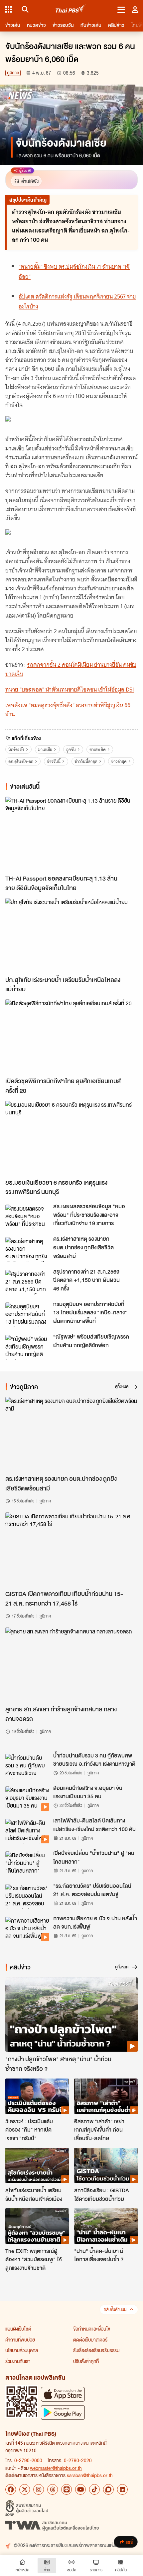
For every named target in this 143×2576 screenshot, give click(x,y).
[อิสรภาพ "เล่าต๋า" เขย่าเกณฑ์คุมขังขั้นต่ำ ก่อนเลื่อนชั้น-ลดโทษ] (106, 2096)
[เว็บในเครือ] (9, 9)
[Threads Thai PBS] (53, 2489)
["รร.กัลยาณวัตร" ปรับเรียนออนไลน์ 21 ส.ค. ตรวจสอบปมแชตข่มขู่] (27, 1896)
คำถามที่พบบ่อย (20, 2340)
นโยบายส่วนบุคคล (22, 2350)
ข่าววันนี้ (54, 761)
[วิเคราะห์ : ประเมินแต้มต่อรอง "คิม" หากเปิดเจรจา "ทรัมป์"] (37, 2096)
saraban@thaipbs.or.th (90, 2475)
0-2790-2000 (28, 2460)
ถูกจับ (71, 749)
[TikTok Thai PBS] (94, 2489)
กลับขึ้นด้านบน (115, 2310)
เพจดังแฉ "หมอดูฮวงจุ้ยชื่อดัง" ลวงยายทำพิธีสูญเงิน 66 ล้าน (68, 710)
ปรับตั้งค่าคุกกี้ (86, 2361)
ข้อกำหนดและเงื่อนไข (92, 2329)
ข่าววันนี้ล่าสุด (86, 761)
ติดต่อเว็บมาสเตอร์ (90, 2340)
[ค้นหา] (24, 9)
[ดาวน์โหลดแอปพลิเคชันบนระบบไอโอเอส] (63, 2394)
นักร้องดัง (16, 749)
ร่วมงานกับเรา (18, 2361)
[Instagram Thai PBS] (39, 2489)
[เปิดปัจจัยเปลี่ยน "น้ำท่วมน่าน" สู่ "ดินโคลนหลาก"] (27, 1864)
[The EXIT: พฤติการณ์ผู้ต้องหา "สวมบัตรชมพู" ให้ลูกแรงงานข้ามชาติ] (37, 2226)
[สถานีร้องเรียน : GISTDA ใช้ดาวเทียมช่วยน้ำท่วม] (106, 2166)
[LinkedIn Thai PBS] (122, 2489)
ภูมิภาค (13, 73)
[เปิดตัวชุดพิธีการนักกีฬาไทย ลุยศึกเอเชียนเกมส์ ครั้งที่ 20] (71, 1036)
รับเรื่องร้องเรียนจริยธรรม (96, 2350)
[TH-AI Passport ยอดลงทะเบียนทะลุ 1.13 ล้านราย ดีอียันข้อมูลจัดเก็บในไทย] (71, 834)
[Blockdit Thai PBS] (108, 2489)
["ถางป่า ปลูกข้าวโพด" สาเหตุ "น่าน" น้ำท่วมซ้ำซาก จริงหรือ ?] (71, 2015)
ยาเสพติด (98, 749)
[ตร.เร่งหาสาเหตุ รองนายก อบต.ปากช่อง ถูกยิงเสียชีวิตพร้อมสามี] (27, 1249)
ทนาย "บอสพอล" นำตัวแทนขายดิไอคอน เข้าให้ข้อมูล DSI (70, 690)
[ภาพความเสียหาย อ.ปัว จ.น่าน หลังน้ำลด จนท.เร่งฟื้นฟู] (27, 1929)
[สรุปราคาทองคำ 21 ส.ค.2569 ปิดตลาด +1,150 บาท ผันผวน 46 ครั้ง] (27, 1282)
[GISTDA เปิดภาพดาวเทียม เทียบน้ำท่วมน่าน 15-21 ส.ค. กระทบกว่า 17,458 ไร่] (71, 1550)
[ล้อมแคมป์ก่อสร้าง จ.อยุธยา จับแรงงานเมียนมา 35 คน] (27, 1799)
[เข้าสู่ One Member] (135, 9)
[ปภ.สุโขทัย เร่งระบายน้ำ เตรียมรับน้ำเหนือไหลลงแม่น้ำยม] (71, 935)
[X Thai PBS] (25, 2489)
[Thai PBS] (71, 9)
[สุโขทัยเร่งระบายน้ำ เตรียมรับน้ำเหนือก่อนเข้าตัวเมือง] (37, 2166)
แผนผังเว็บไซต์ (18, 2329)
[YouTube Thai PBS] (80, 2489)
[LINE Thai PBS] (67, 2489)
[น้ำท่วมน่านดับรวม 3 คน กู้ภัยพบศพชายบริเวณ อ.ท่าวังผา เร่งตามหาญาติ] (27, 1766)
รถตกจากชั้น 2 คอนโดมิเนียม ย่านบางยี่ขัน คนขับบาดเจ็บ (71, 669)
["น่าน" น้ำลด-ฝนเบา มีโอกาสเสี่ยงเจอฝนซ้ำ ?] (106, 2226)
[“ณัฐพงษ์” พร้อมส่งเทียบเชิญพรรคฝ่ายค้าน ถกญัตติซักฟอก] (27, 1347)
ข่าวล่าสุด (119, 761)
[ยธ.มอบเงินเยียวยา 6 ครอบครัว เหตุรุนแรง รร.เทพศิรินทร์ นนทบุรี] (71, 1138)
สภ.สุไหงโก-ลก (21, 761)
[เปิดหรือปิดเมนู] (121, 9)
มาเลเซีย (45, 749)
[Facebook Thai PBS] (11, 2489)
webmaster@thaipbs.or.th (56, 2468)
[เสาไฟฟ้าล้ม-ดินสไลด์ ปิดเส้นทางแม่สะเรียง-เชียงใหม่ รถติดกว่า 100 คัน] (27, 1831)
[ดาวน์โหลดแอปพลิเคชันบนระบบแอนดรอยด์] (63, 2412)
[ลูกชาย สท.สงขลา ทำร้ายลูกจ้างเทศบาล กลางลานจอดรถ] (71, 1665)
